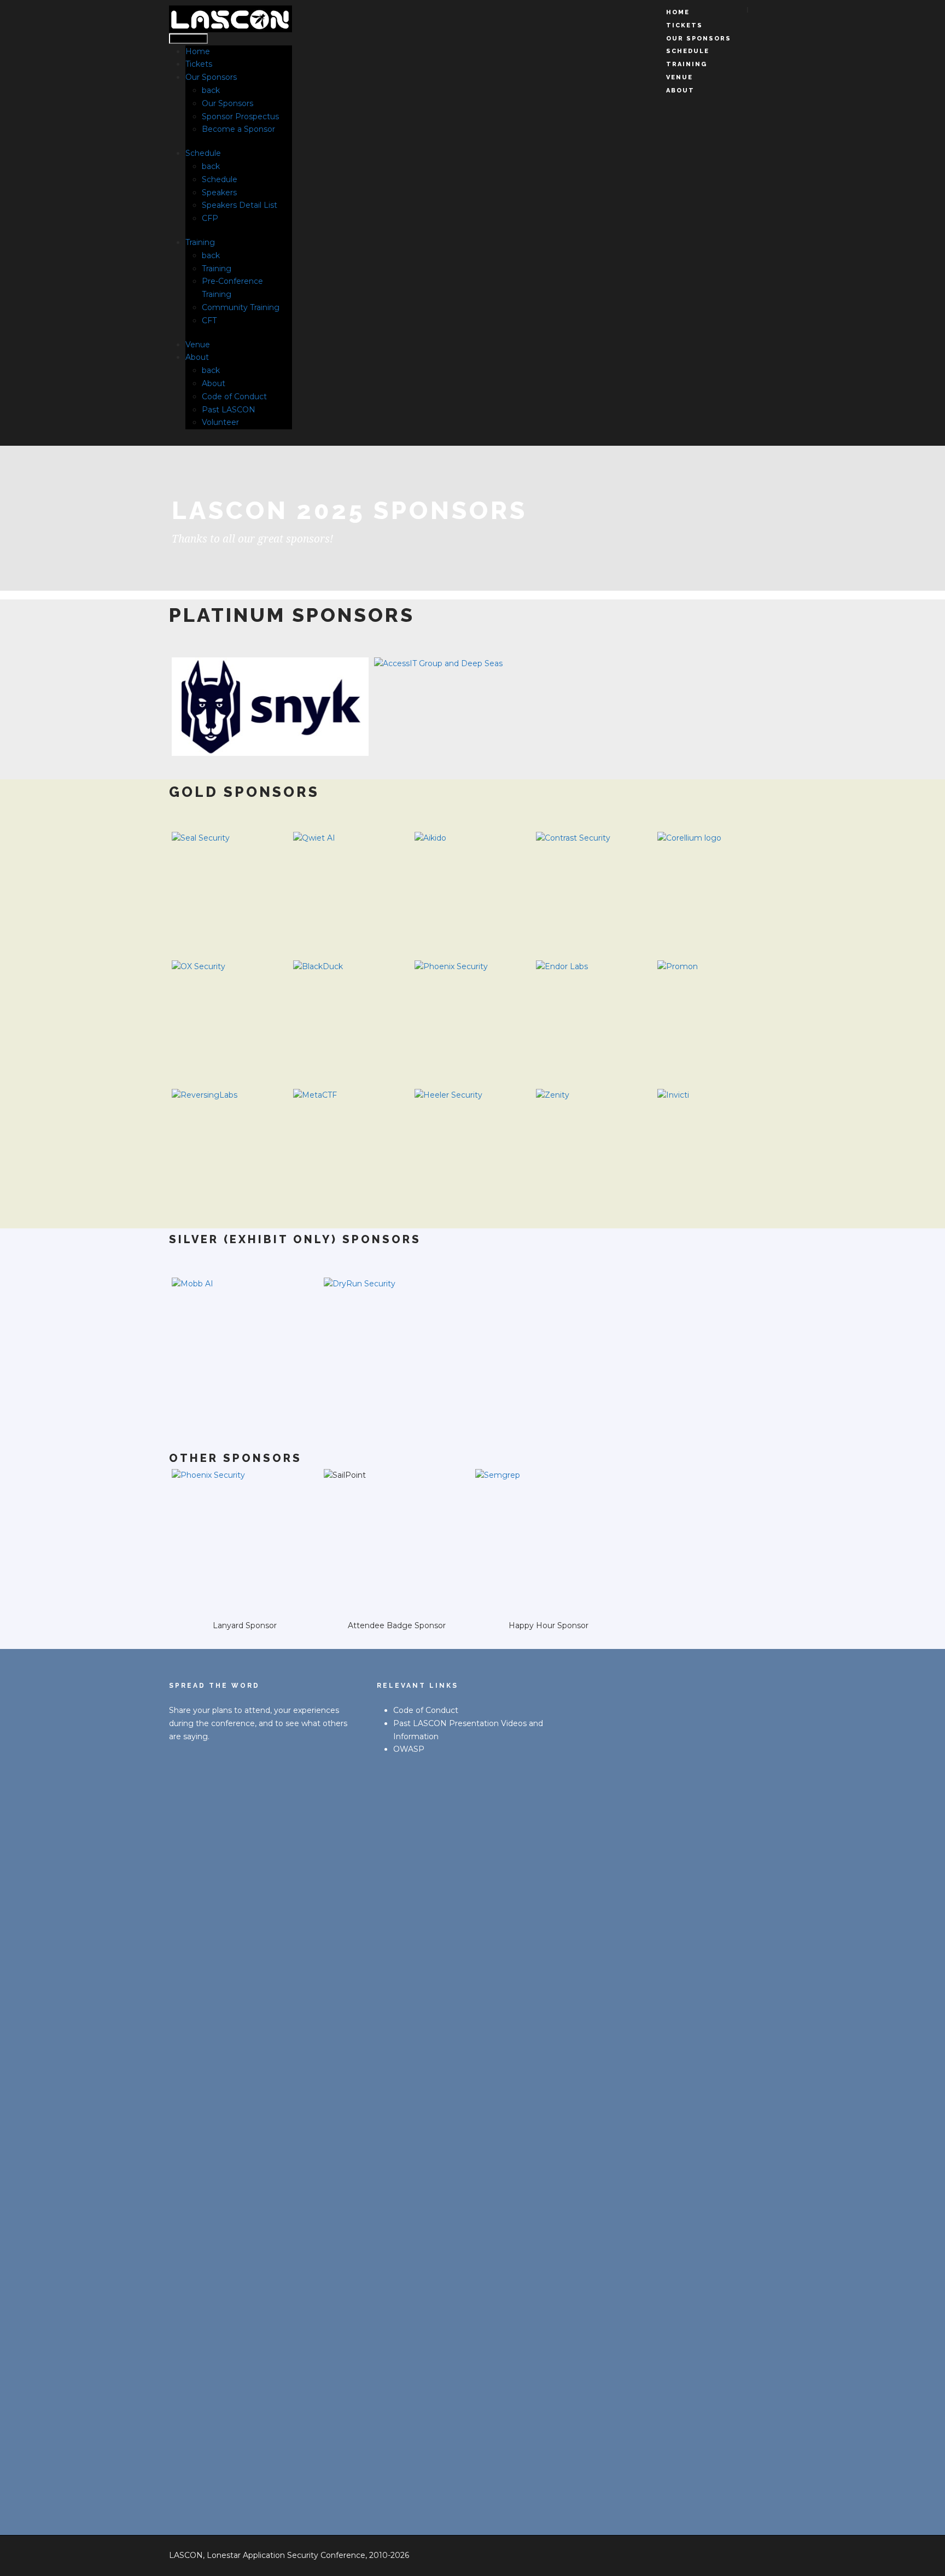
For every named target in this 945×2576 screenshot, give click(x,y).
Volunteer (220, 422)
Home (198, 51)
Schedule (203, 153)
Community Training (241, 307)
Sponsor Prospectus (240, 116)
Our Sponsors (211, 77)
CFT (209, 320)
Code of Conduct (234, 397)
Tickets (199, 64)
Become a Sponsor (238, 129)
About (197, 357)
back (211, 90)
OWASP (409, 1749)
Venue (198, 345)
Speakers (219, 193)
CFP (210, 218)
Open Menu (188, 39)
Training (200, 242)
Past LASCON (229, 410)
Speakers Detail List (240, 205)
